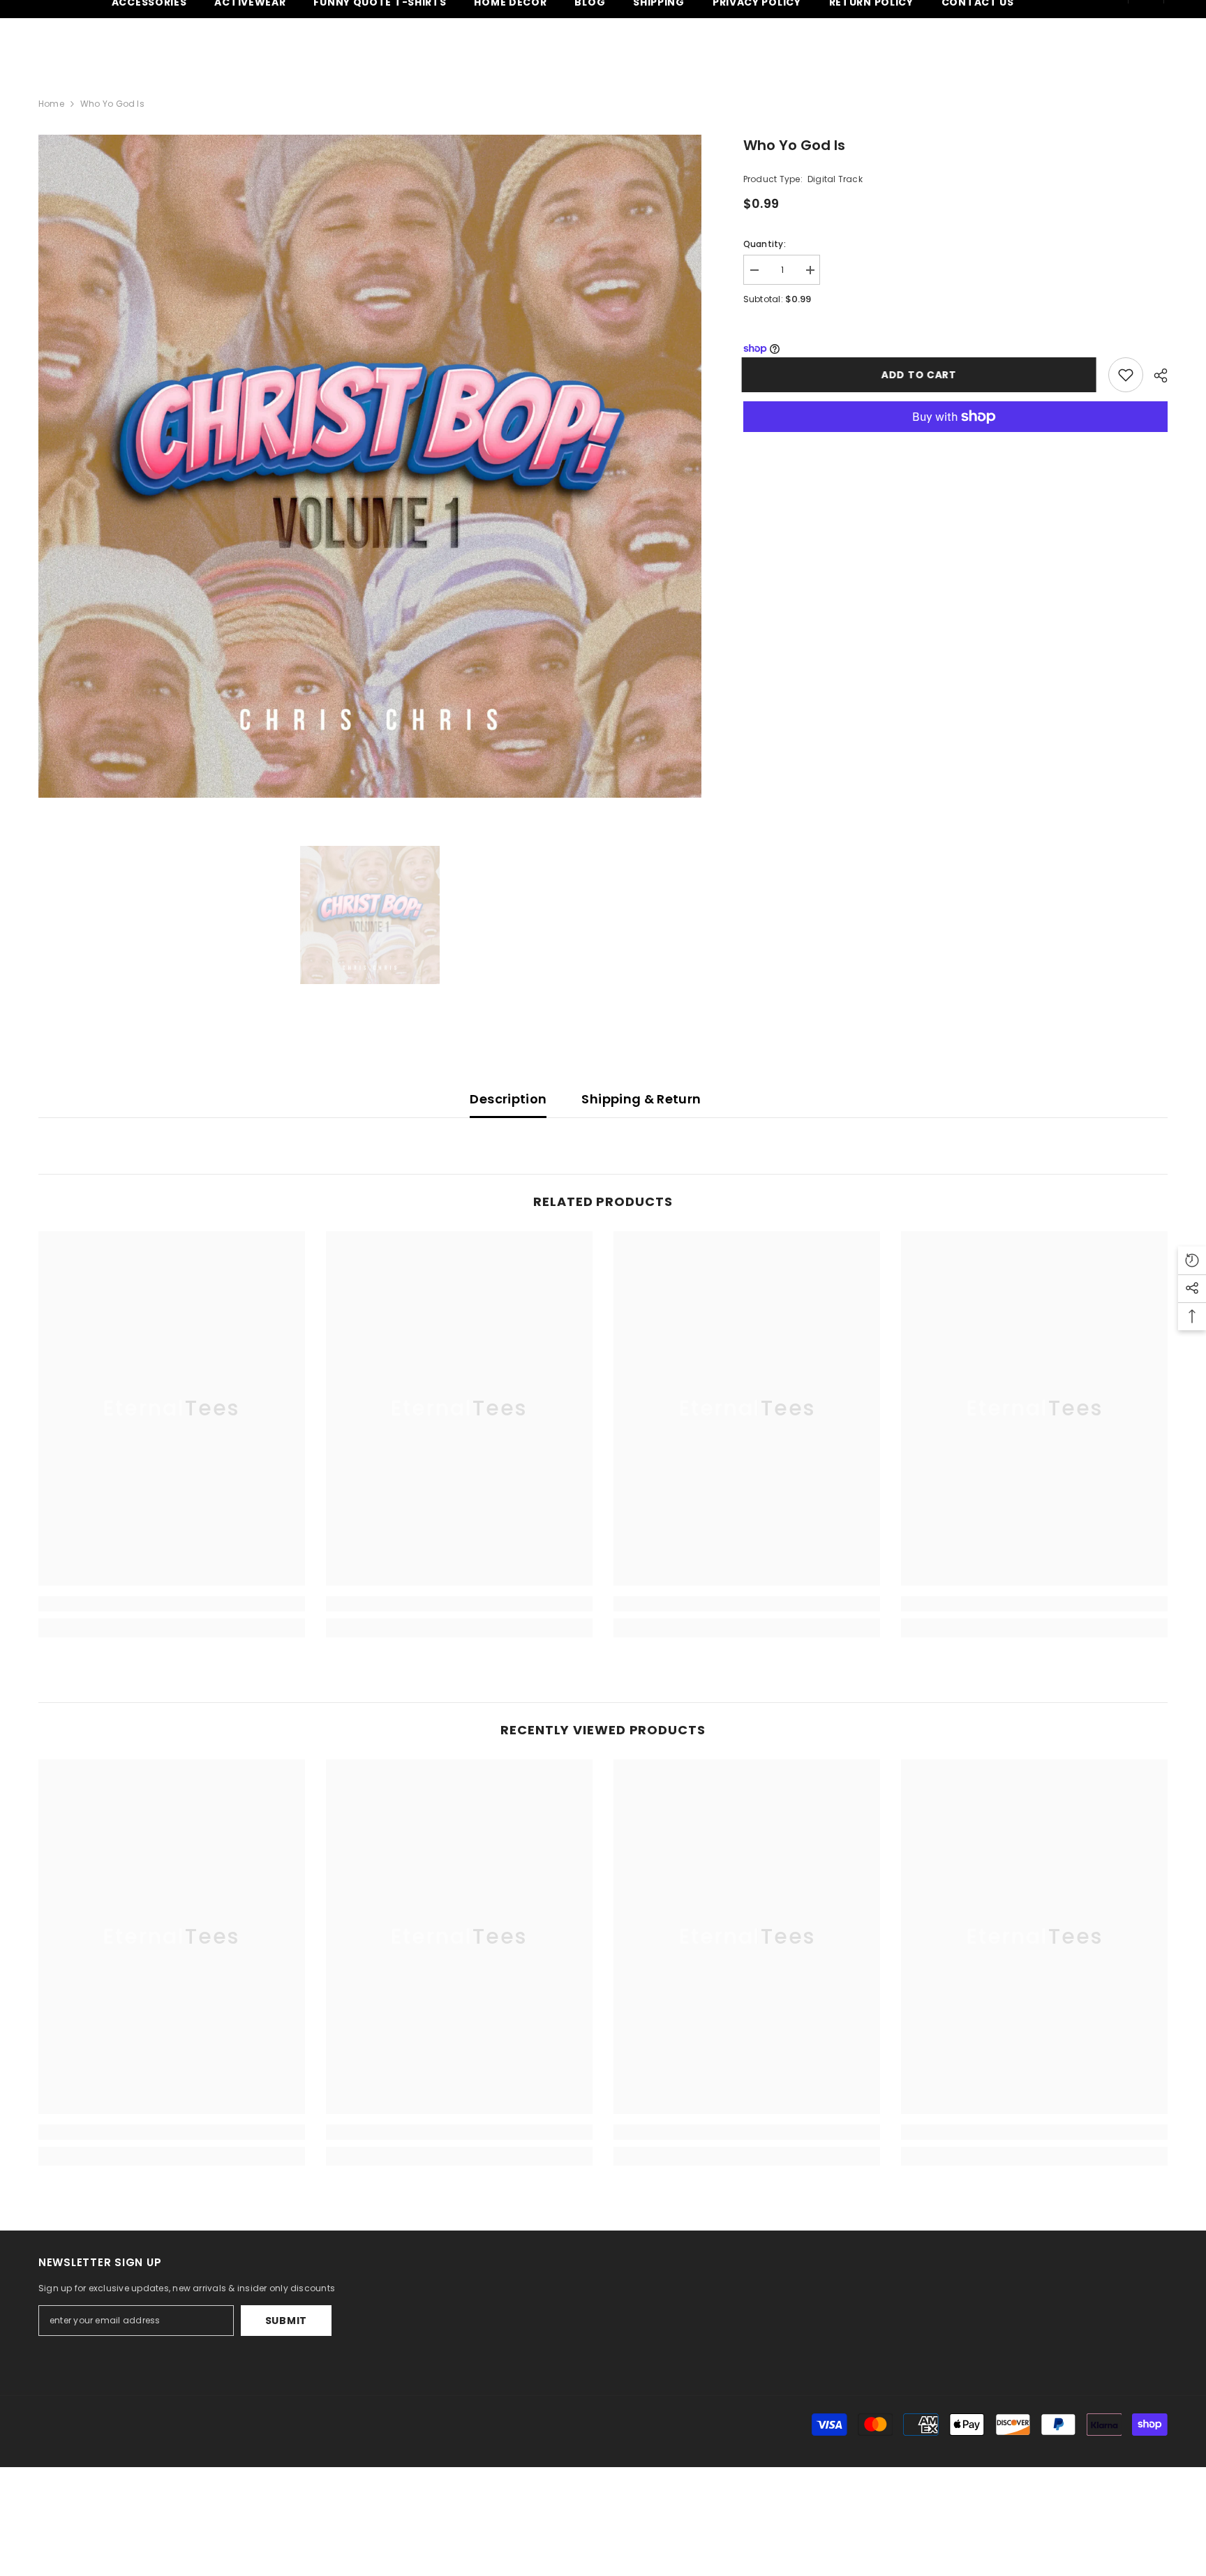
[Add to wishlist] (1126, 375)
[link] (172, 1604)
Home (51, 104)
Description (508, 1099)
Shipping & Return (641, 1099)
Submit (286, 2321)
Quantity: (765, 244)
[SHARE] (1155, 375)
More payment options (955, 440)
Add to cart (921, 375)
